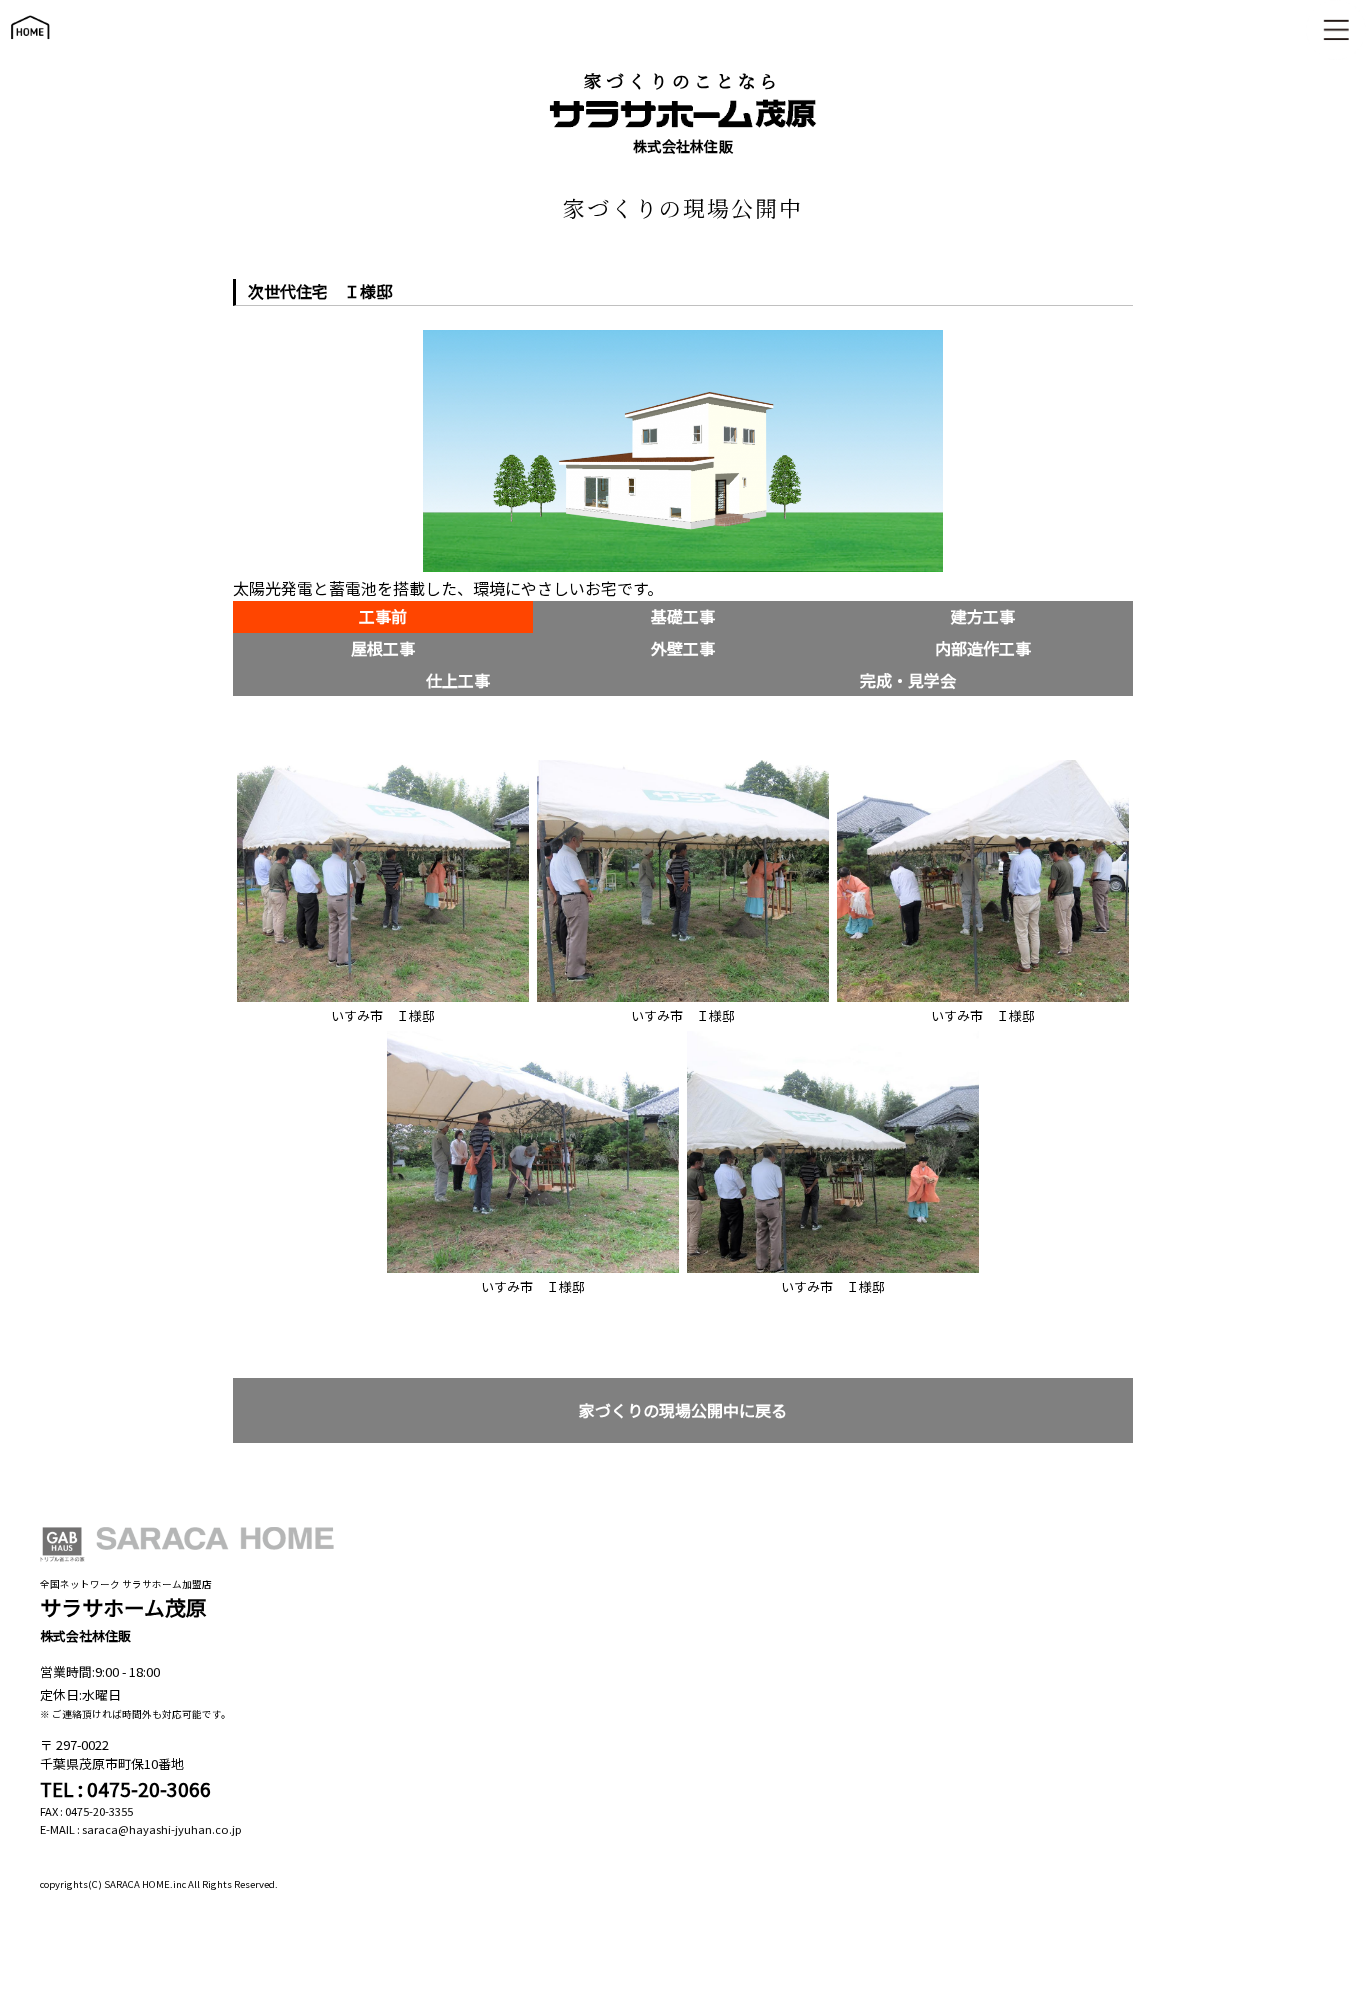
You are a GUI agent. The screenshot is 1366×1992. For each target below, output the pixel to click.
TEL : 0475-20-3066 (125, 1789)
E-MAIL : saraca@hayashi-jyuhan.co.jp (141, 1829)
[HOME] (30, 48)
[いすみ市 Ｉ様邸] (383, 765)
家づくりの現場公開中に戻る (683, 1410)
